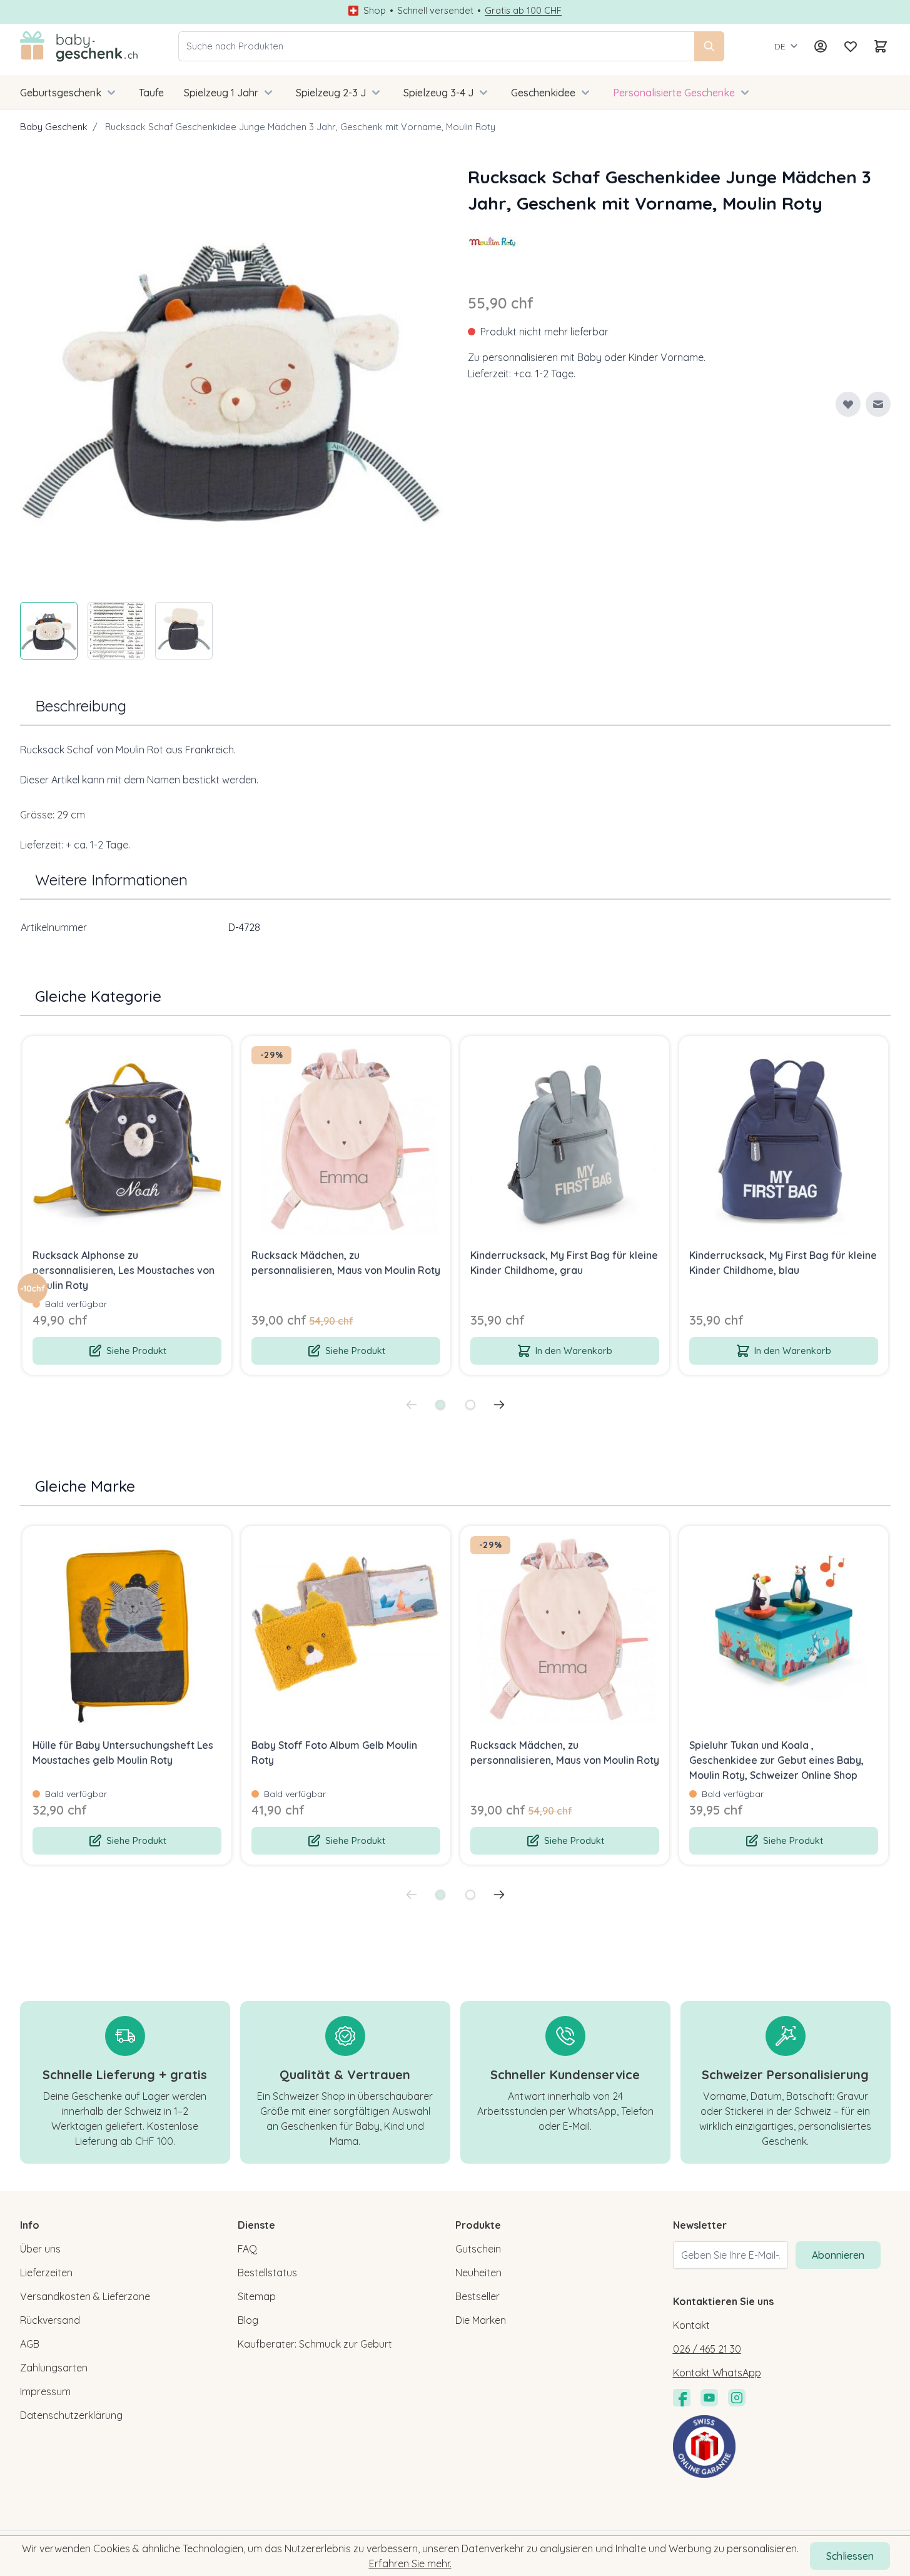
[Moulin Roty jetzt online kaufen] (493, 242)
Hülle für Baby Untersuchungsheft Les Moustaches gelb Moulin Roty (123, 1753)
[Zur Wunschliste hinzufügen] (848, 404)
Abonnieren (838, 2255)
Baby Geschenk (54, 127)
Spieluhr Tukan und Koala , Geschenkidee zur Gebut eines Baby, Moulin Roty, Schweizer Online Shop (776, 1760)
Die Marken (481, 2320)
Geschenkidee (543, 93)
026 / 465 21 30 (707, 2349)
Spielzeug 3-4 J (438, 93)
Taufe (151, 93)
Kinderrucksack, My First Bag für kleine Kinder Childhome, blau (783, 1263)
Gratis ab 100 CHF (523, 11)
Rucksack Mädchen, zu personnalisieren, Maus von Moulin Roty (346, 1263)
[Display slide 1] (440, 1405)
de (780, 46)
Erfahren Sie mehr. (410, 2563)
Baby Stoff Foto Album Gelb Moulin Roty (334, 1753)
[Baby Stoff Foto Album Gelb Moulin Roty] (346, 1631)
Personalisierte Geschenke (674, 93)
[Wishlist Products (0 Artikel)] (851, 46)
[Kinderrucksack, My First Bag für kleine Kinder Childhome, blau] (784, 1141)
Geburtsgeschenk (61, 93)
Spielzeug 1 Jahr (221, 93)
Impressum (45, 2391)
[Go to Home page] (79, 46)
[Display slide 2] (470, 1405)
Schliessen (850, 2556)
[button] (493, 242)
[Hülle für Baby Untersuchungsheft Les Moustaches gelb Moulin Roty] (127, 1631)
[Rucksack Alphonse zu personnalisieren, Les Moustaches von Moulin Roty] (127, 1141)
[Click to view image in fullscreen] (231, 375)
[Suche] (709, 46)
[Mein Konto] (821, 46)
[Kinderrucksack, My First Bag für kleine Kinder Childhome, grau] (565, 1141)
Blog (248, 2320)
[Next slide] (499, 1405)
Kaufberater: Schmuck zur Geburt (315, 2344)
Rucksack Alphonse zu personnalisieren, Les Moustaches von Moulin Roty (124, 1270)
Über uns (40, 2249)
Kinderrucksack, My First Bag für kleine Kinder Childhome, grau (564, 1263)
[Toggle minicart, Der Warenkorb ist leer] (881, 46)
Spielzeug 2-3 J (331, 93)
